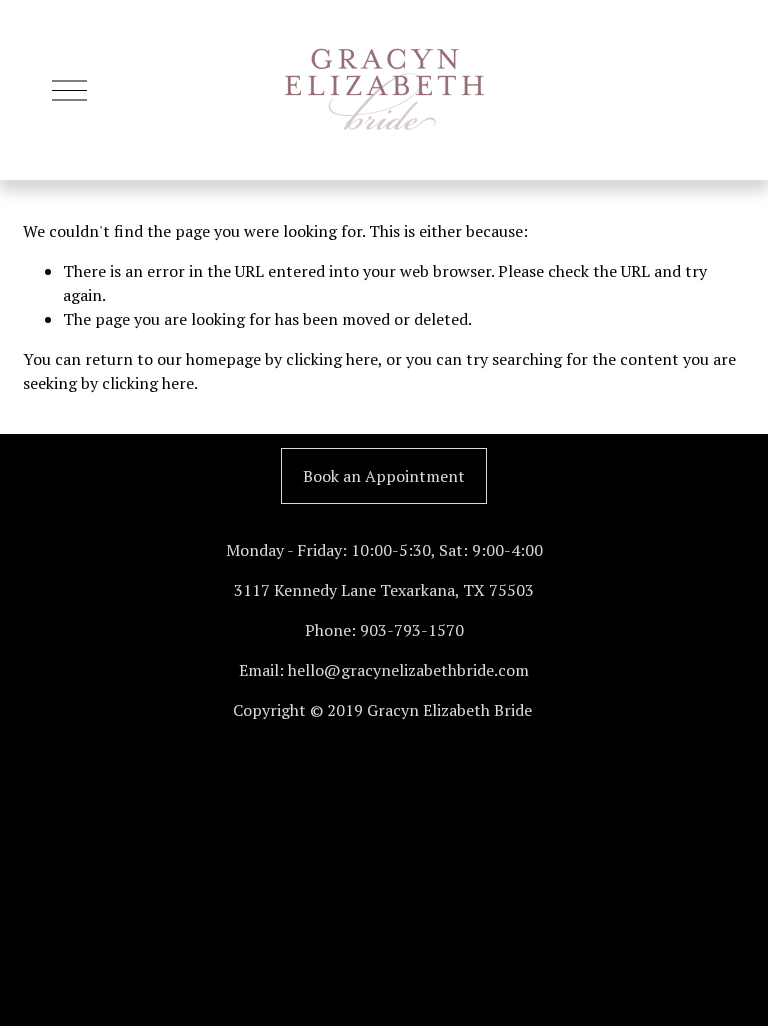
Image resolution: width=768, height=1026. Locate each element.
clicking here (332, 359)
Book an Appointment (384, 476)
